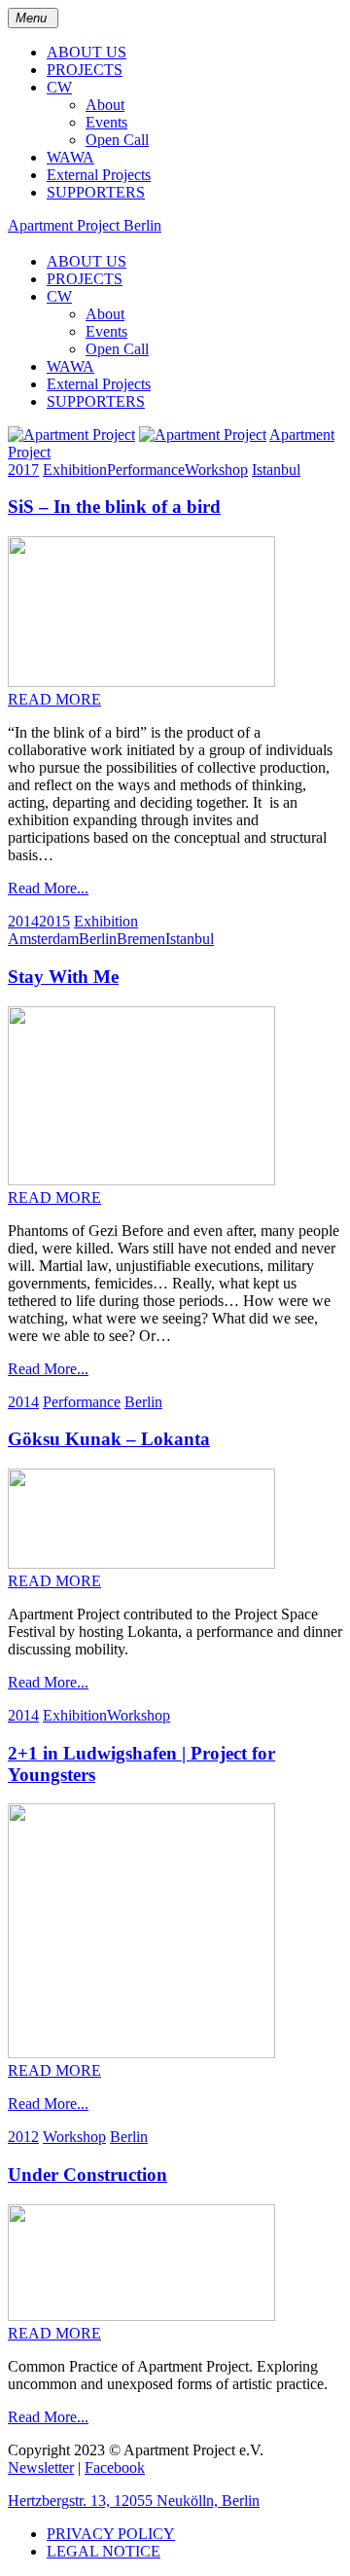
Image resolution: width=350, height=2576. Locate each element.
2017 (23, 470)
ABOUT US (87, 52)
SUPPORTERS (96, 192)
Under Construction (87, 2175)
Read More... (48, 888)
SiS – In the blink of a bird (114, 507)
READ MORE (54, 699)
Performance (146, 470)
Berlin (98, 939)
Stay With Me (63, 977)
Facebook (115, 2467)
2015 (54, 921)
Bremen (141, 939)
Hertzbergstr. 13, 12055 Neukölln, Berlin (134, 2501)
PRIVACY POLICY (111, 2534)
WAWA (70, 157)
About (105, 105)
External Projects (99, 175)
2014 (23, 921)
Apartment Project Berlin (85, 225)
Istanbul (276, 470)
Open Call (117, 140)
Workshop (216, 470)
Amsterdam (43, 939)
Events (106, 122)
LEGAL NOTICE (104, 2551)
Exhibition (75, 470)
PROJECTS (85, 70)
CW (59, 87)
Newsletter (41, 2467)
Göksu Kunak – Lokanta (109, 1439)
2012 (23, 2137)
